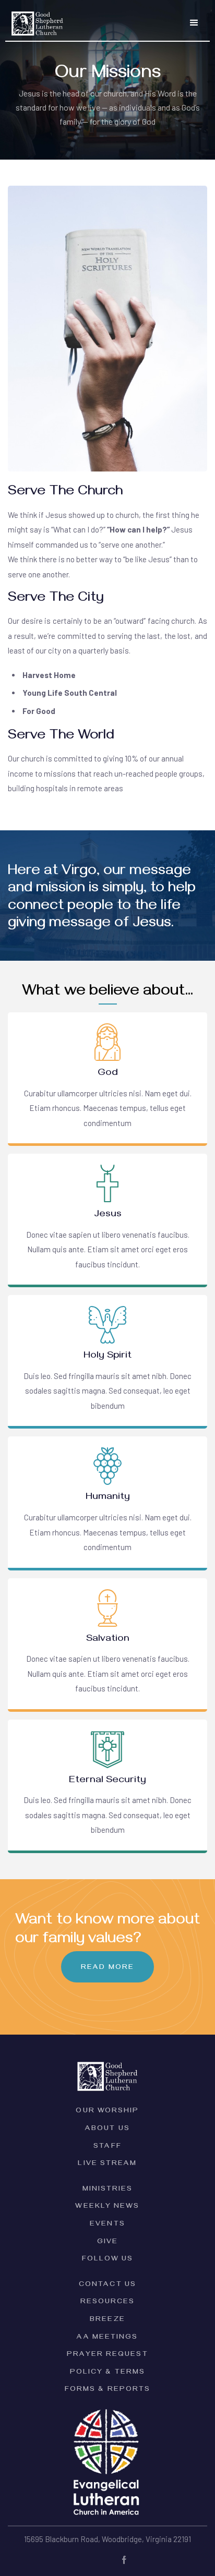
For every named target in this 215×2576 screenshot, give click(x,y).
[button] (194, 23)
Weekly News (107, 2207)
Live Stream (107, 2164)
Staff (107, 2147)
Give (107, 2242)
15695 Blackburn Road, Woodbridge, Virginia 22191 (107, 2539)
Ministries (108, 2190)
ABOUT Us (107, 2129)
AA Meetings (107, 2338)
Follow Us (107, 2260)
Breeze (107, 2320)
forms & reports (108, 2390)
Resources (108, 2302)
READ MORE (107, 1968)
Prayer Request (107, 2355)
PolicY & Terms (107, 2373)
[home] (35, 20)
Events (107, 2225)
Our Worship (107, 2112)
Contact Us (107, 2285)
